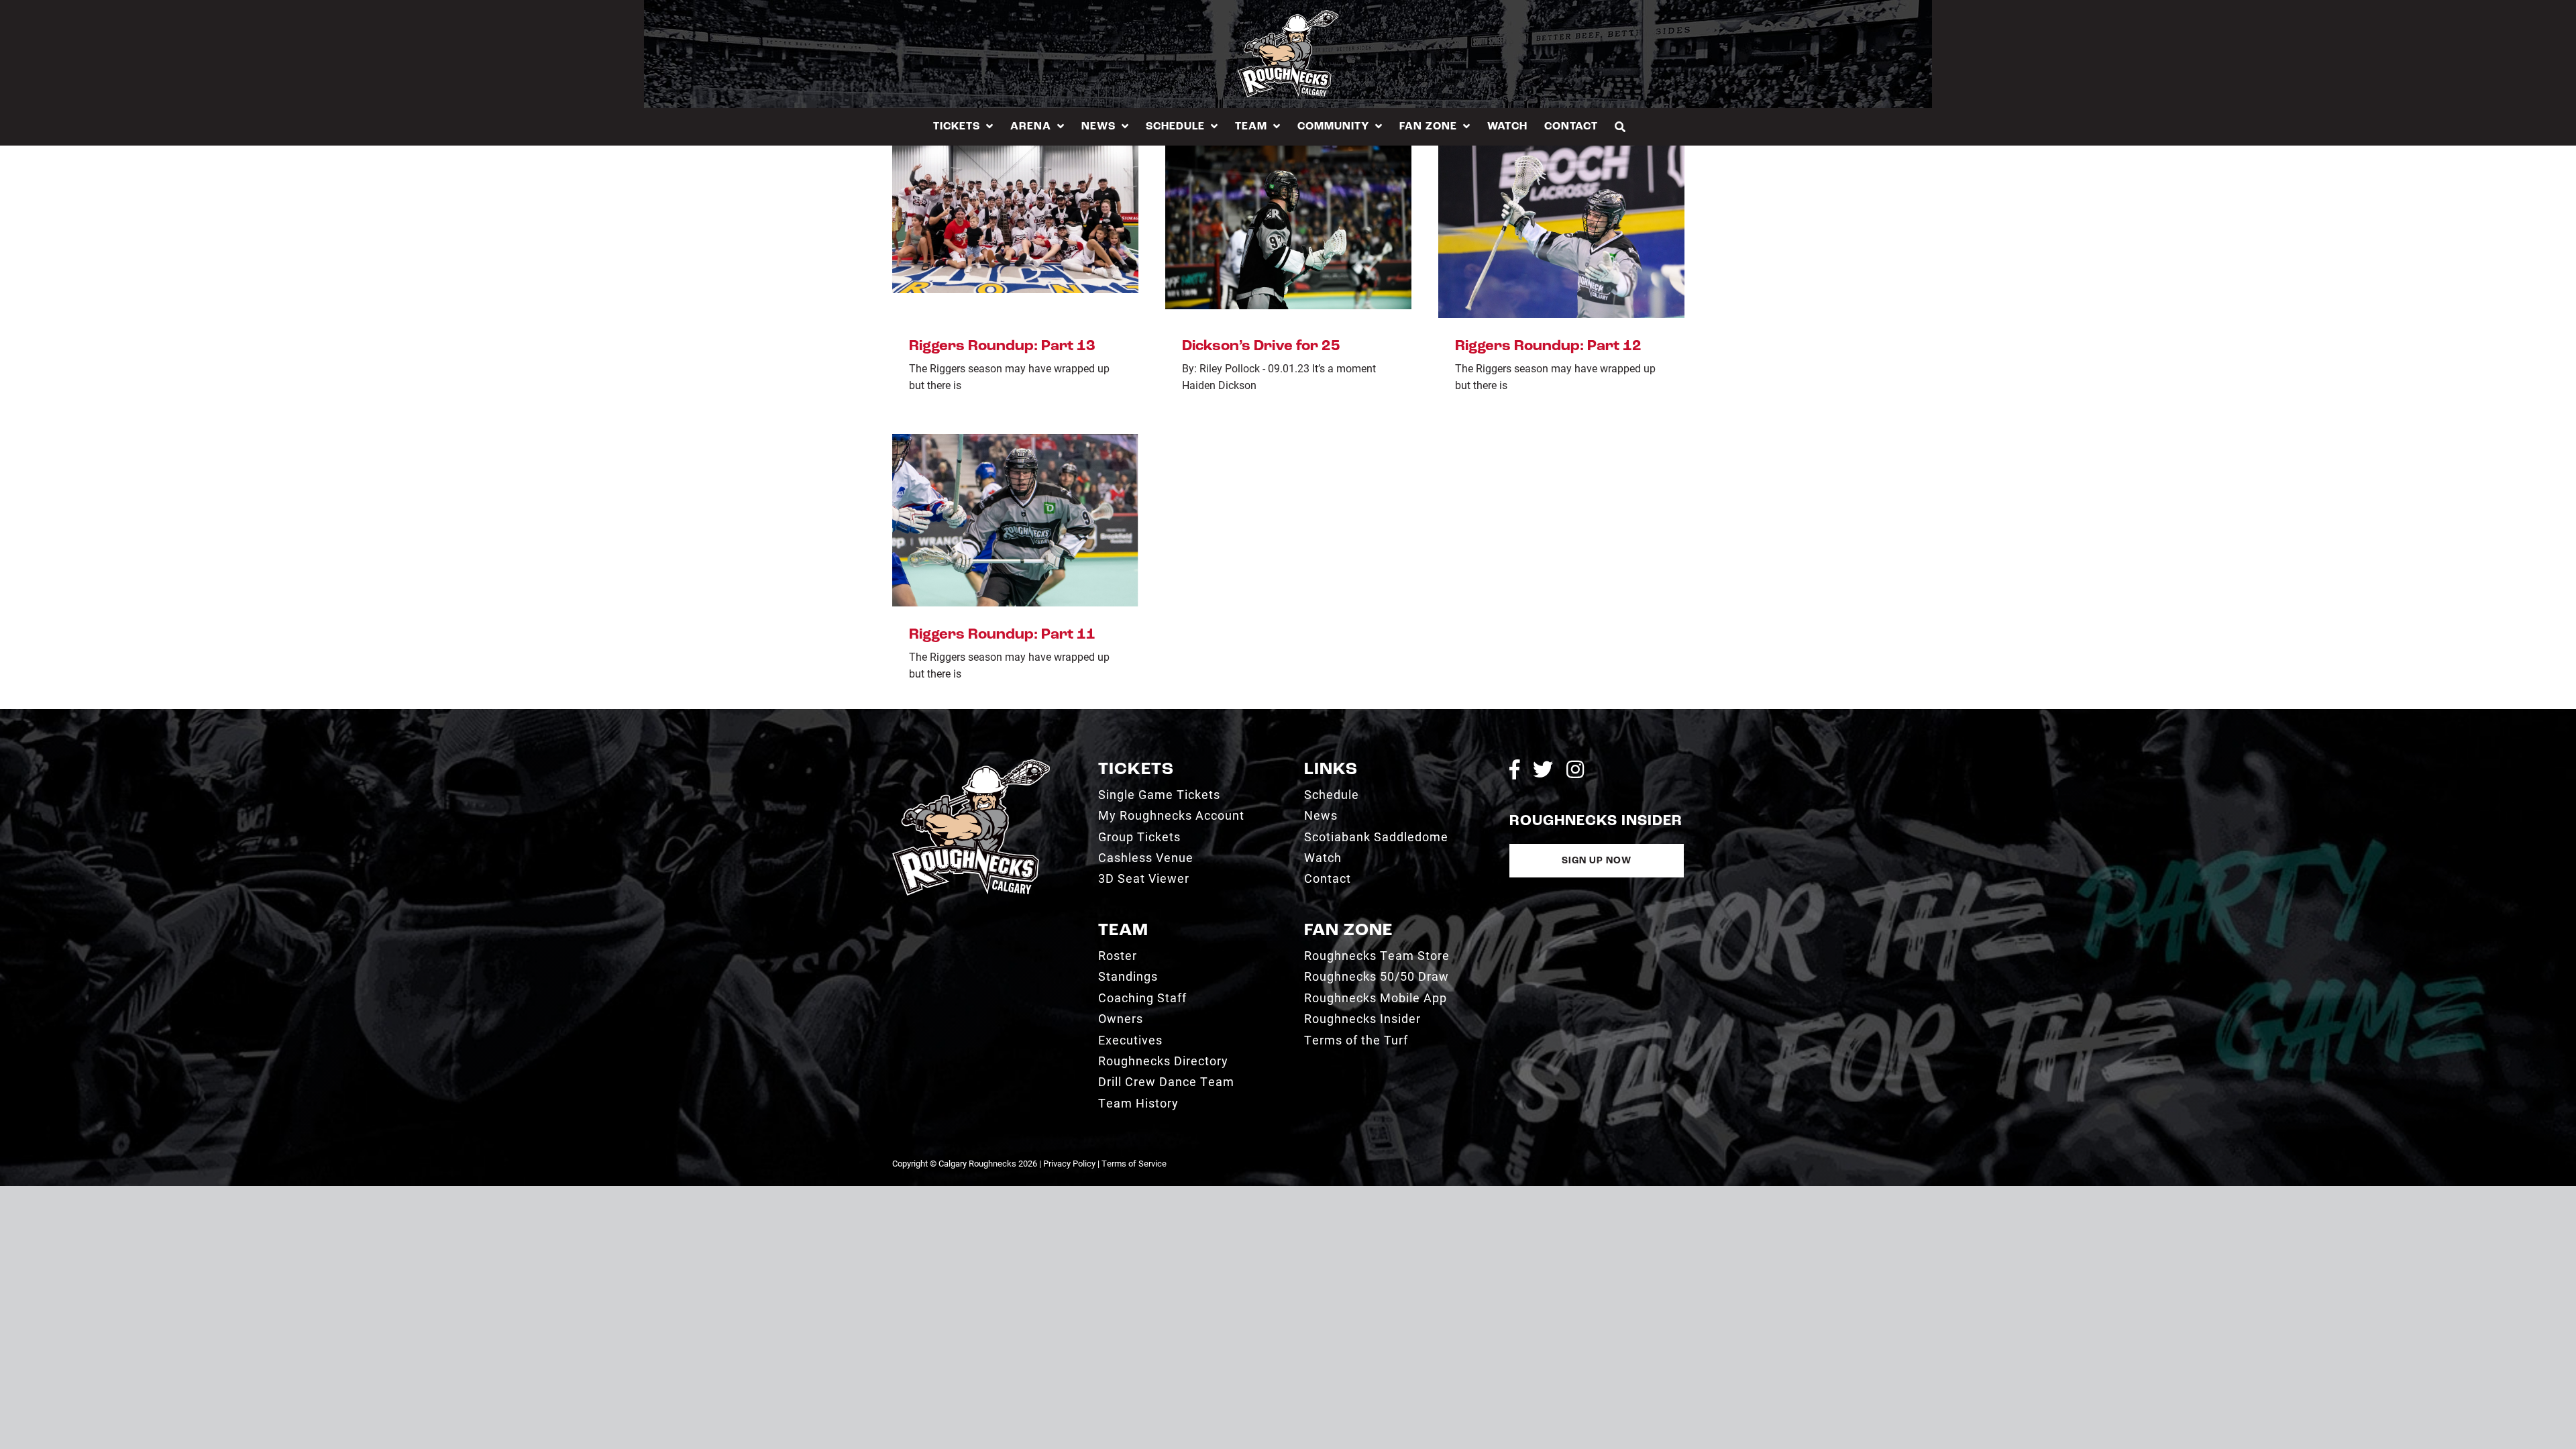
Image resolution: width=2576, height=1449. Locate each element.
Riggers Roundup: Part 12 (1548, 346)
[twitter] (1543, 769)
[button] (1620, 126)
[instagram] (1575, 769)
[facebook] (1514, 769)
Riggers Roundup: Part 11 (1002, 635)
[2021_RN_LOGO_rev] (971, 764)
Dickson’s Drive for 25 (1261, 346)
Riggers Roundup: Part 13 (1002, 346)
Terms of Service (1134, 1163)
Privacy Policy (1069, 1163)
